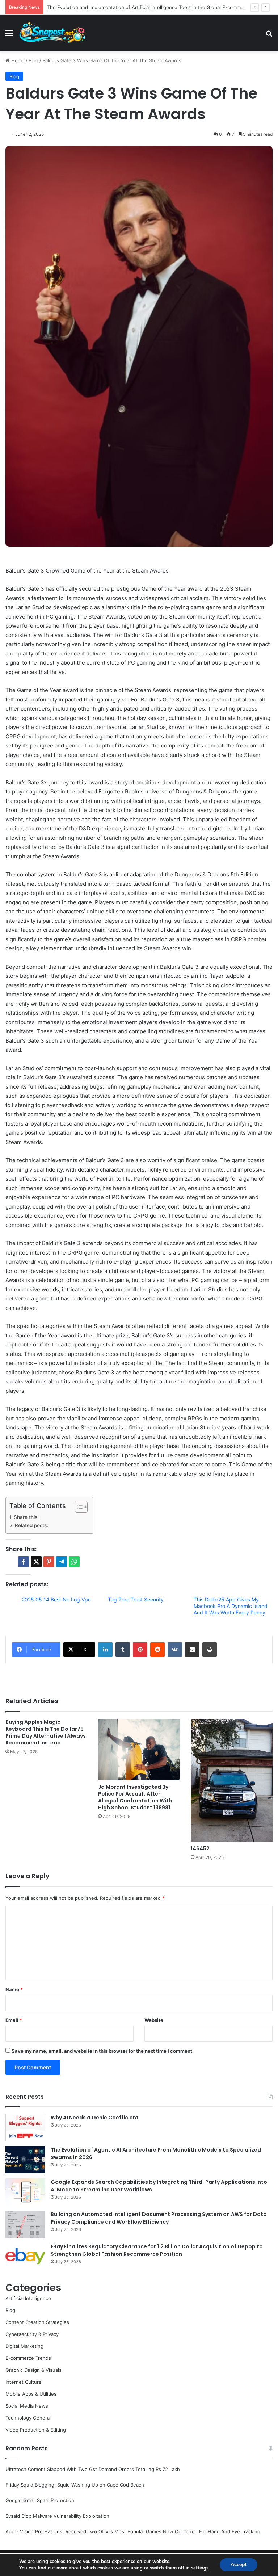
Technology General (28, 2418)
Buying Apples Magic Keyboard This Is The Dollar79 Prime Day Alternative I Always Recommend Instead (46, 1732)
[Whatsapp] (74, 1562)
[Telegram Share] (62, 1562)
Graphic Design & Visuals (33, 2370)
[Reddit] (157, 1650)
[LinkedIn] (105, 1650)
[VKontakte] (175, 1650)
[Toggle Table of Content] (78, 1507)
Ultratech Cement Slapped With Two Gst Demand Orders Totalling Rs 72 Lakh (93, 2469)
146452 (200, 1848)
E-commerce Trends (28, 2358)
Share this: (26, 1517)
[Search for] (269, 36)
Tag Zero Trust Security (136, 1599)
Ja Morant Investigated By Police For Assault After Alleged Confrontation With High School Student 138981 (135, 1797)
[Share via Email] (192, 1650)
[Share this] (24, 1562)
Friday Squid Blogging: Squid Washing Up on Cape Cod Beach (75, 2485)
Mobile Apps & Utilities (31, 2394)
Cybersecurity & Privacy (32, 2334)
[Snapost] (52, 33)
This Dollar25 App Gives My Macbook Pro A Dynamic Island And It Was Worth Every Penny (231, 1606)
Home (17, 60)
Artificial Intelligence (28, 2298)
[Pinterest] (140, 1650)
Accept (239, 2565)
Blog (33, 60)
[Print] (210, 1650)
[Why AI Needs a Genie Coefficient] (25, 2127)
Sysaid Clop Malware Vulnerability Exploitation (57, 2516)
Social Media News (27, 2406)
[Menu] (9, 36)
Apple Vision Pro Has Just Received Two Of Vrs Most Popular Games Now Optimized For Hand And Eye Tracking (133, 2531)
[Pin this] (49, 1562)
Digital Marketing (24, 2346)
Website (154, 2020)
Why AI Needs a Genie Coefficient (95, 2118)
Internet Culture (24, 2382)
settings (200, 2568)
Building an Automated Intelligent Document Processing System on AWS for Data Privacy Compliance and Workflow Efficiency (159, 2218)
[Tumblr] (123, 1650)
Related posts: (31, 1525)
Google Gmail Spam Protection (40, 2500)
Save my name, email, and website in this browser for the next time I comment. (103, 2051)
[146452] (232, 1780)
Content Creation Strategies (37, 2322)
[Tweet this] (36, 1562)
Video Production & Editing (36, 2430)
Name (14, 1989)
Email (14, 2020)
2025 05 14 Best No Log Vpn (56, 1599)
